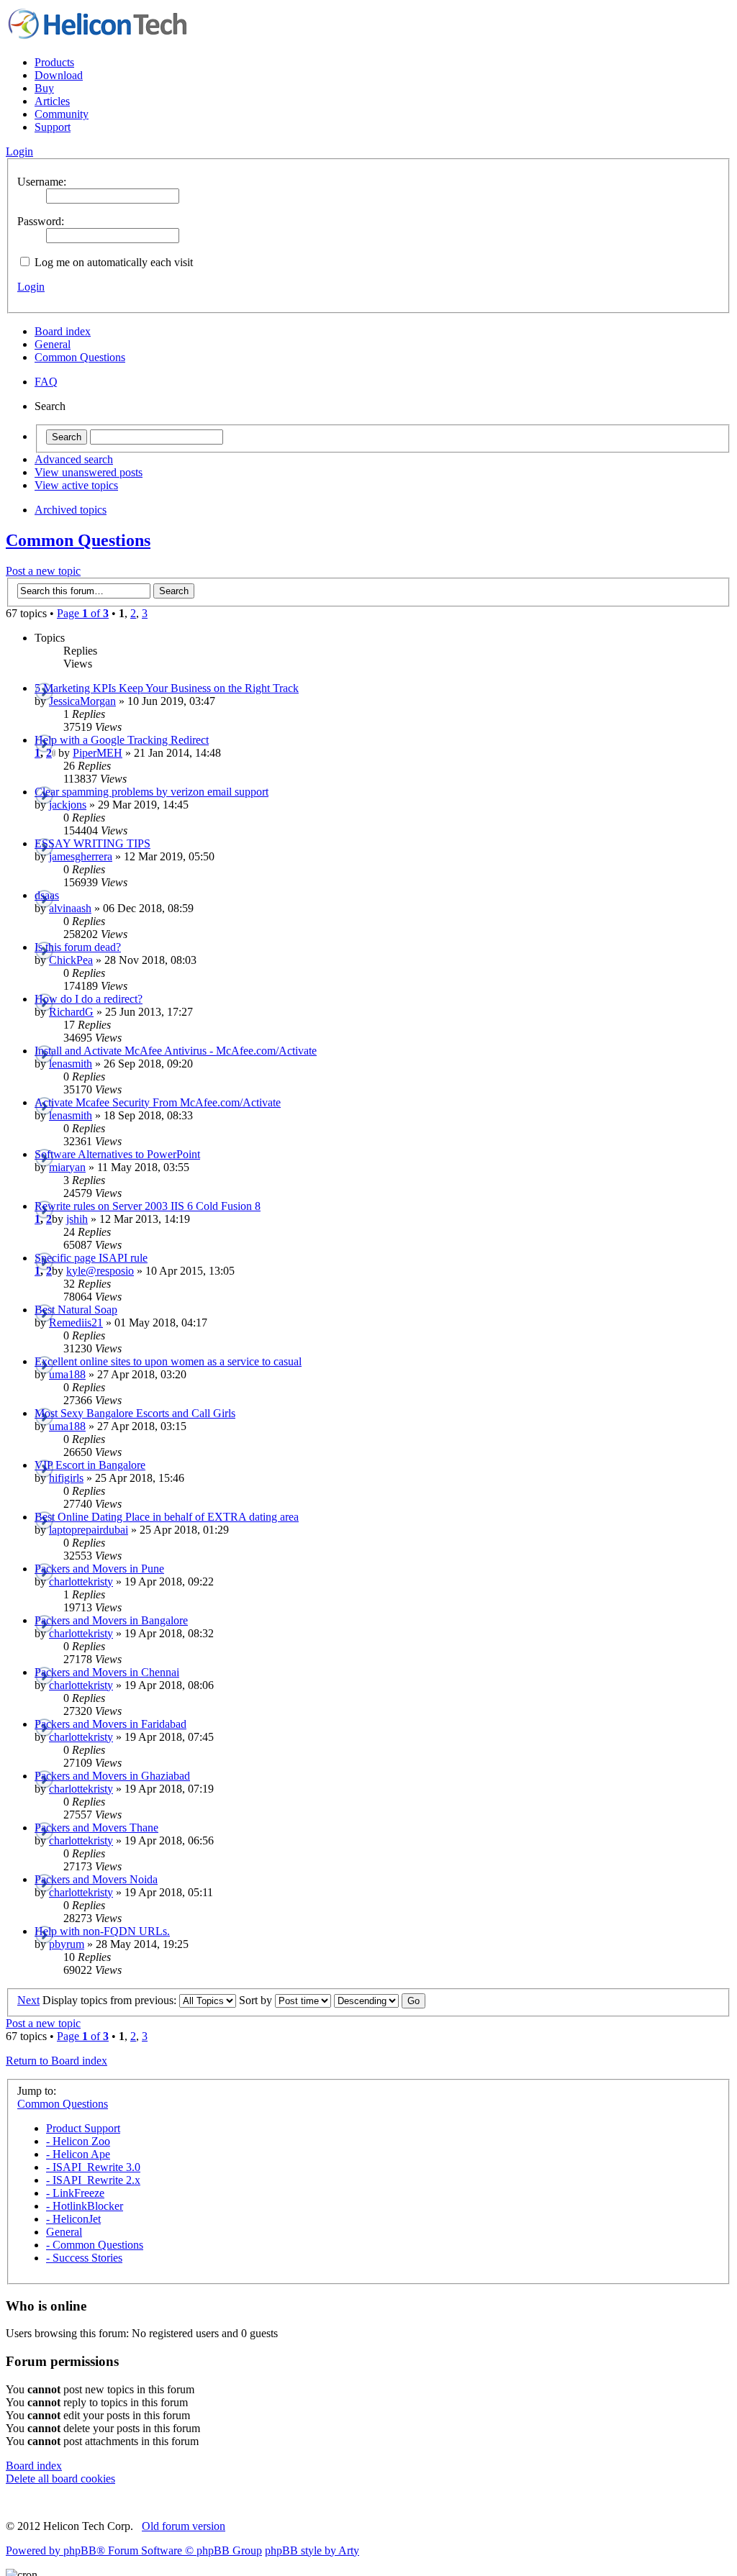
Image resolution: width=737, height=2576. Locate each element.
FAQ (46, 382)
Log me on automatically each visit (112, 262)
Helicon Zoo (78, 2141)
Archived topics (71, 510)
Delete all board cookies (60, 2479)
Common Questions (80, 357)
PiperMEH (98, 753)
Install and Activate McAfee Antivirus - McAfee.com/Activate (176, 1051)
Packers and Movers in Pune (99, 1569)
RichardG (71, 1012)
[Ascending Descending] (380, 2000)
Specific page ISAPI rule (91, 1258)
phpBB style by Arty (312, 2550)
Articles (52, 101)
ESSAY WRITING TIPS (92, 843)
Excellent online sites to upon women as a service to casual (168, 1361)
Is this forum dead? (78, 947)
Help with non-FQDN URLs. (102, 1931)
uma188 (67, 1374)
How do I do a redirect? (89, 999)
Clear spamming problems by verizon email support (152, 792)
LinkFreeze (75, 2193)
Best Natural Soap (76, 1310)
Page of (83, 613)
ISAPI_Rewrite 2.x (93, 2180)
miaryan (67, 1167)
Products (54, 62)
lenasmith (71, 1064)
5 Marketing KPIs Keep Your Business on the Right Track (167, 688)
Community (62, 114)
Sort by (257, 2000)
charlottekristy (81, 1581)
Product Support (83, 2128)
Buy (44, 88)
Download (59, 75)
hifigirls (66, 1478)
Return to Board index (56, 2061)
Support (53, 127)
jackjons (68, 805)
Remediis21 (76, 1323)
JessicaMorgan (82, 701)
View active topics (76, 485)
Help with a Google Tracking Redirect (122, 740)
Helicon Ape (78, 2154)
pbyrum (67, 1944)
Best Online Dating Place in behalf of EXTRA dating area (167, 1517)
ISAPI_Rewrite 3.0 (93, 2167)
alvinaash (70, 908)
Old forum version (184, 2526)
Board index (63, 331)
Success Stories (84, 2258)
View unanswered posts (89, 472)
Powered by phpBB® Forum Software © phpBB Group (134, 2550)
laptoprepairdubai (89, 1530)
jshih (77, 1219)
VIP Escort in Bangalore (90, 1465)
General (53, 344)
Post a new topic (43, 571)
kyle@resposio (100, 1271)
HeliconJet (73, 2219)
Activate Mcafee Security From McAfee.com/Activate (158, 1102)
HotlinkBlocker (85, 2206)
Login (31, 287)
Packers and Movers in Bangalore (111, 1620)
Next (28, 2000)
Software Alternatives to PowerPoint (117, 1154)
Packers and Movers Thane (96, 1828)
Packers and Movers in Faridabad (110, 1724)
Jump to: (37, 2091)
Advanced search (74, 459)
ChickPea (71, 960)
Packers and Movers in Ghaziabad (112, 1776)
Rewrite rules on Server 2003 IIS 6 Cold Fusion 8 (148, 1206)
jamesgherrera (81, 856)
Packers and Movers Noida (96, 1879)
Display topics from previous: (111, 2000)
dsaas (47, 895)
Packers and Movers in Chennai (107, 1672)
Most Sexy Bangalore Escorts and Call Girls (135, 1413)
